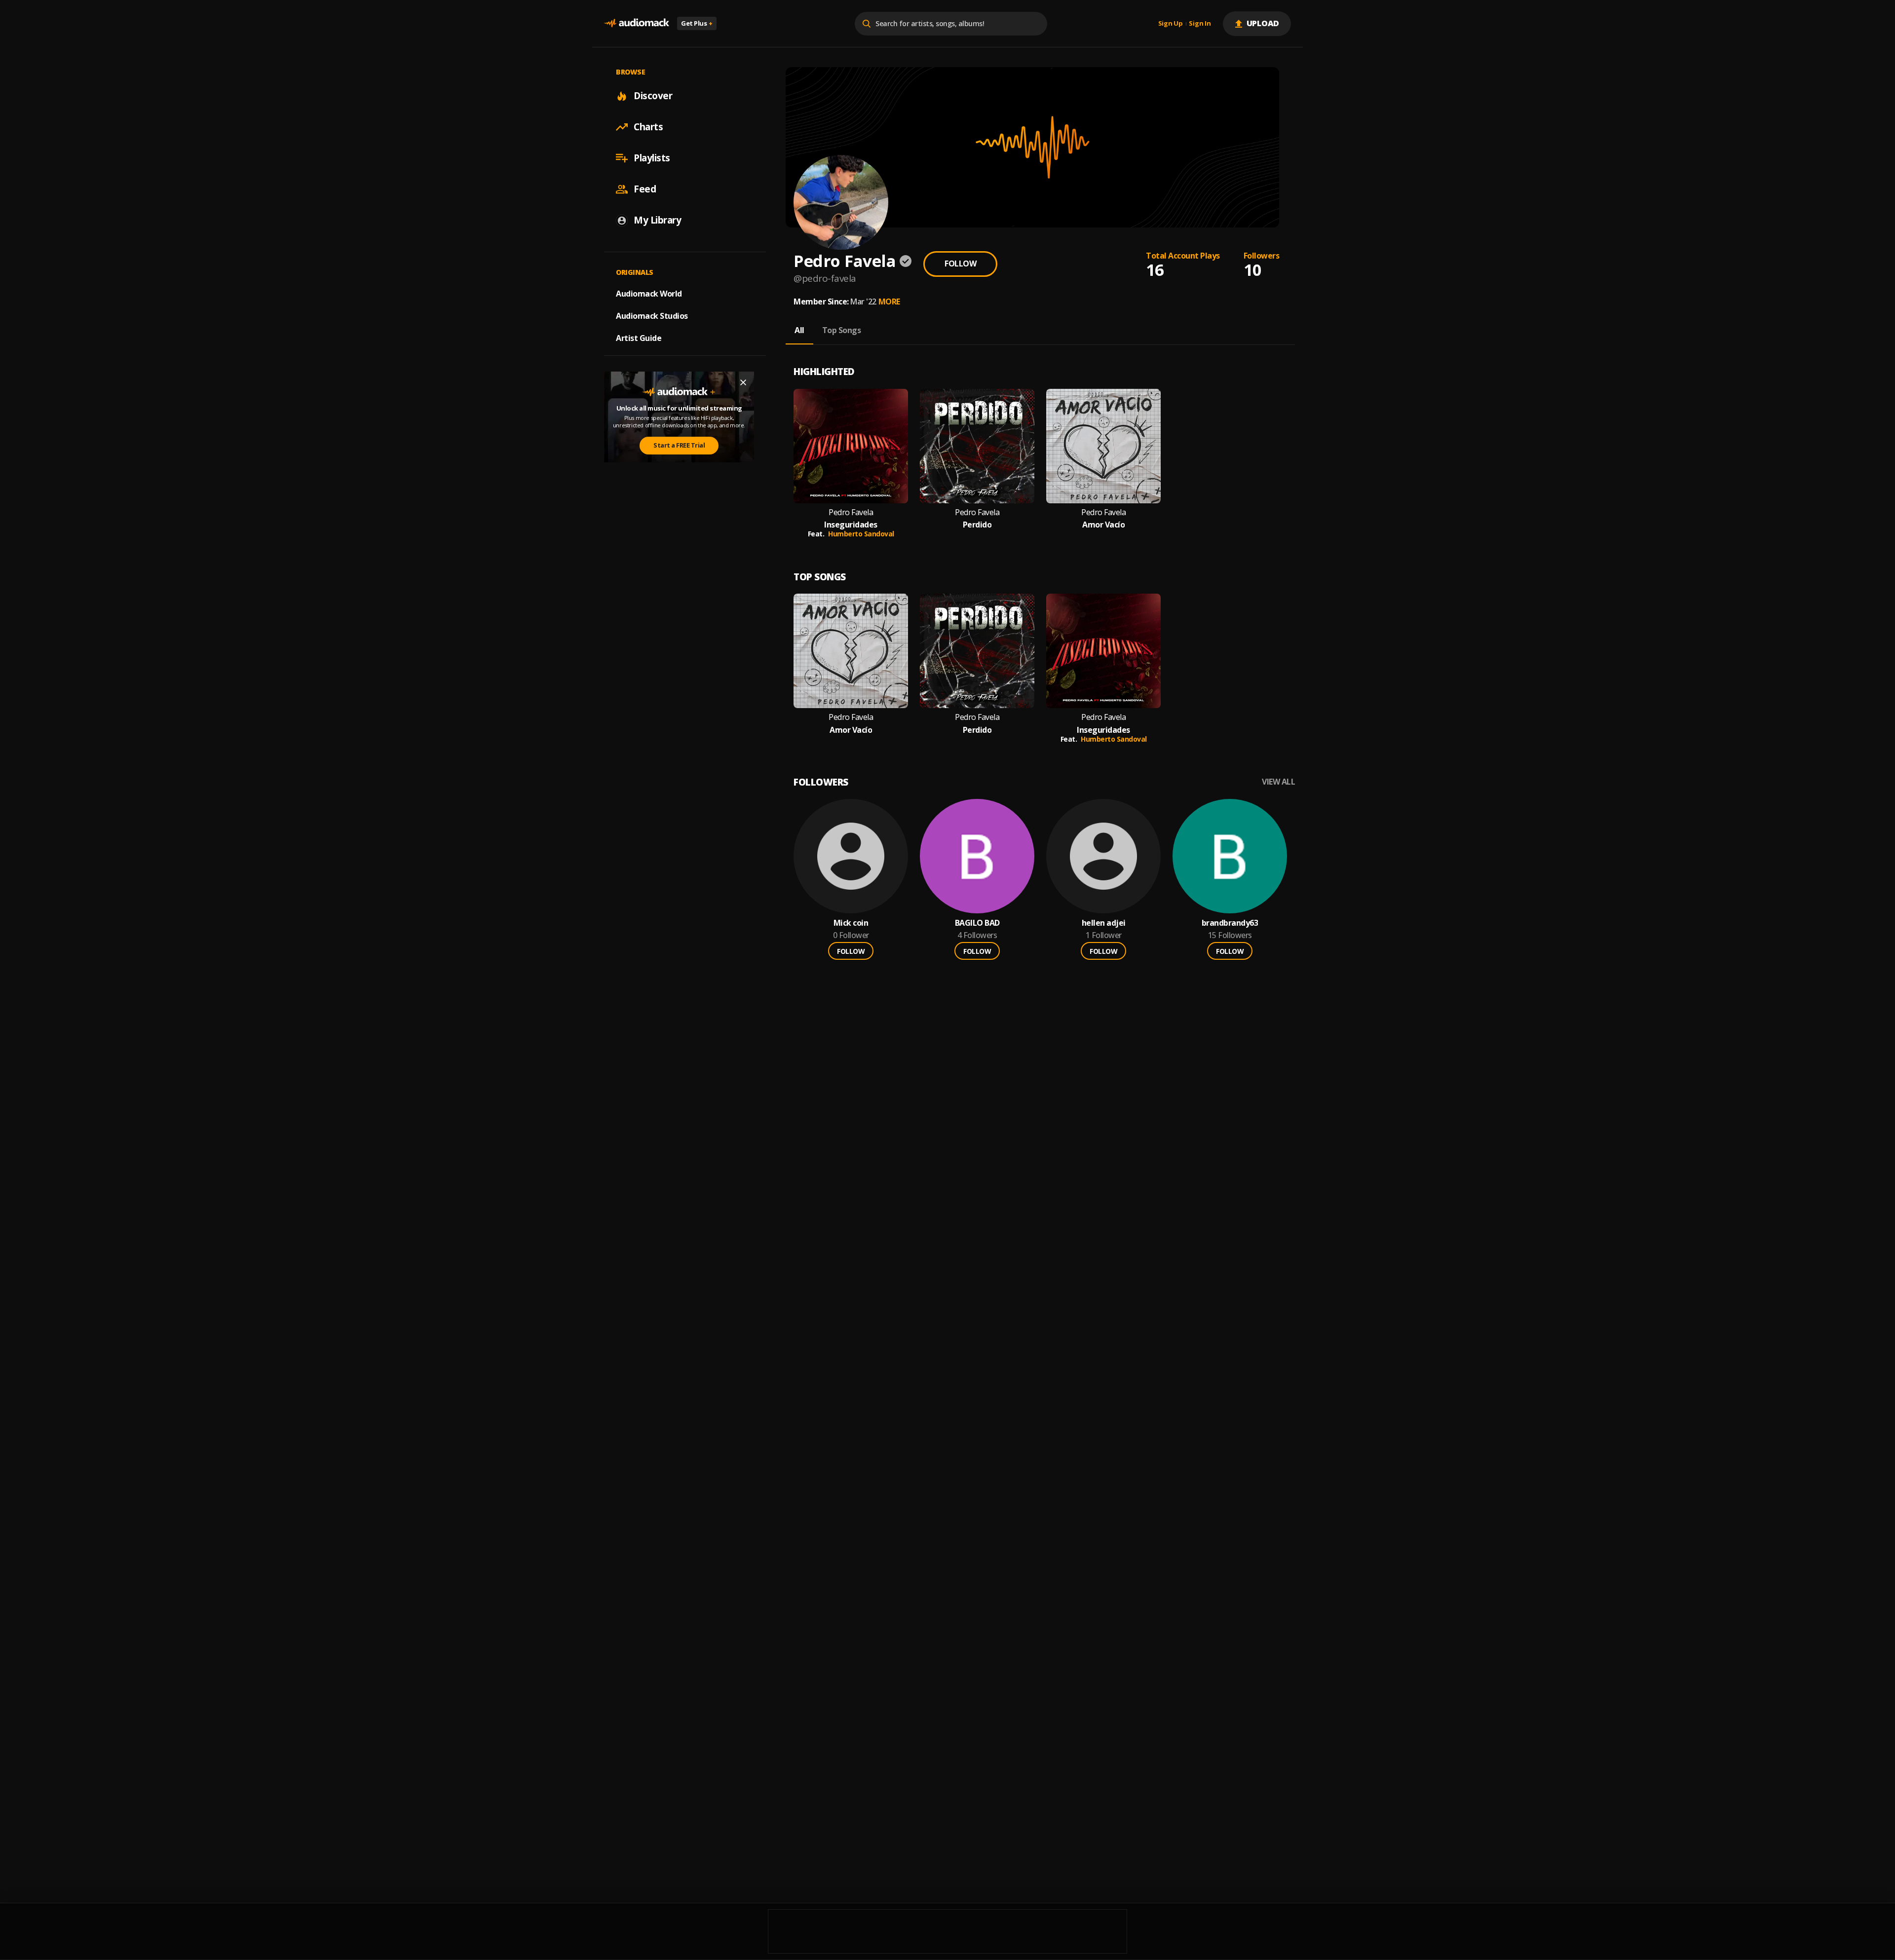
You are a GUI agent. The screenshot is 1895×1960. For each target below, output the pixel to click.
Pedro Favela (851, 512)
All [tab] (799, 330)
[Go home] (637, 23)
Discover (653, 96)
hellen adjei (1104, 923)
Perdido (977, 525)
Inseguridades (851, 525)
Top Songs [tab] (842, 330)
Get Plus (697, 23)
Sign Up (1171, 24)
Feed (645, 189)
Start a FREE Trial (679, 445)
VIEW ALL (1278, 782)
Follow (960, 264)
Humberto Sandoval (861, 534)
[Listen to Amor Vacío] (1103, 446)
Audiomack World (649, 294)
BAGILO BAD (977, 923)
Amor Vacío (1103, 525)
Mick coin (851, 923)
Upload (1263, 23)
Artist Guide (639, 338)
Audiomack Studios (652, 316)
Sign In (1200, 24)
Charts (648, 127)
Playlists (652, 158)
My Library (657, 220)
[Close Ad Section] (743, 382)
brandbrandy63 (1230, 923)
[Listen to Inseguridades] (851, 446)
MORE (889, 302)
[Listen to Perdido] (977, 446)
